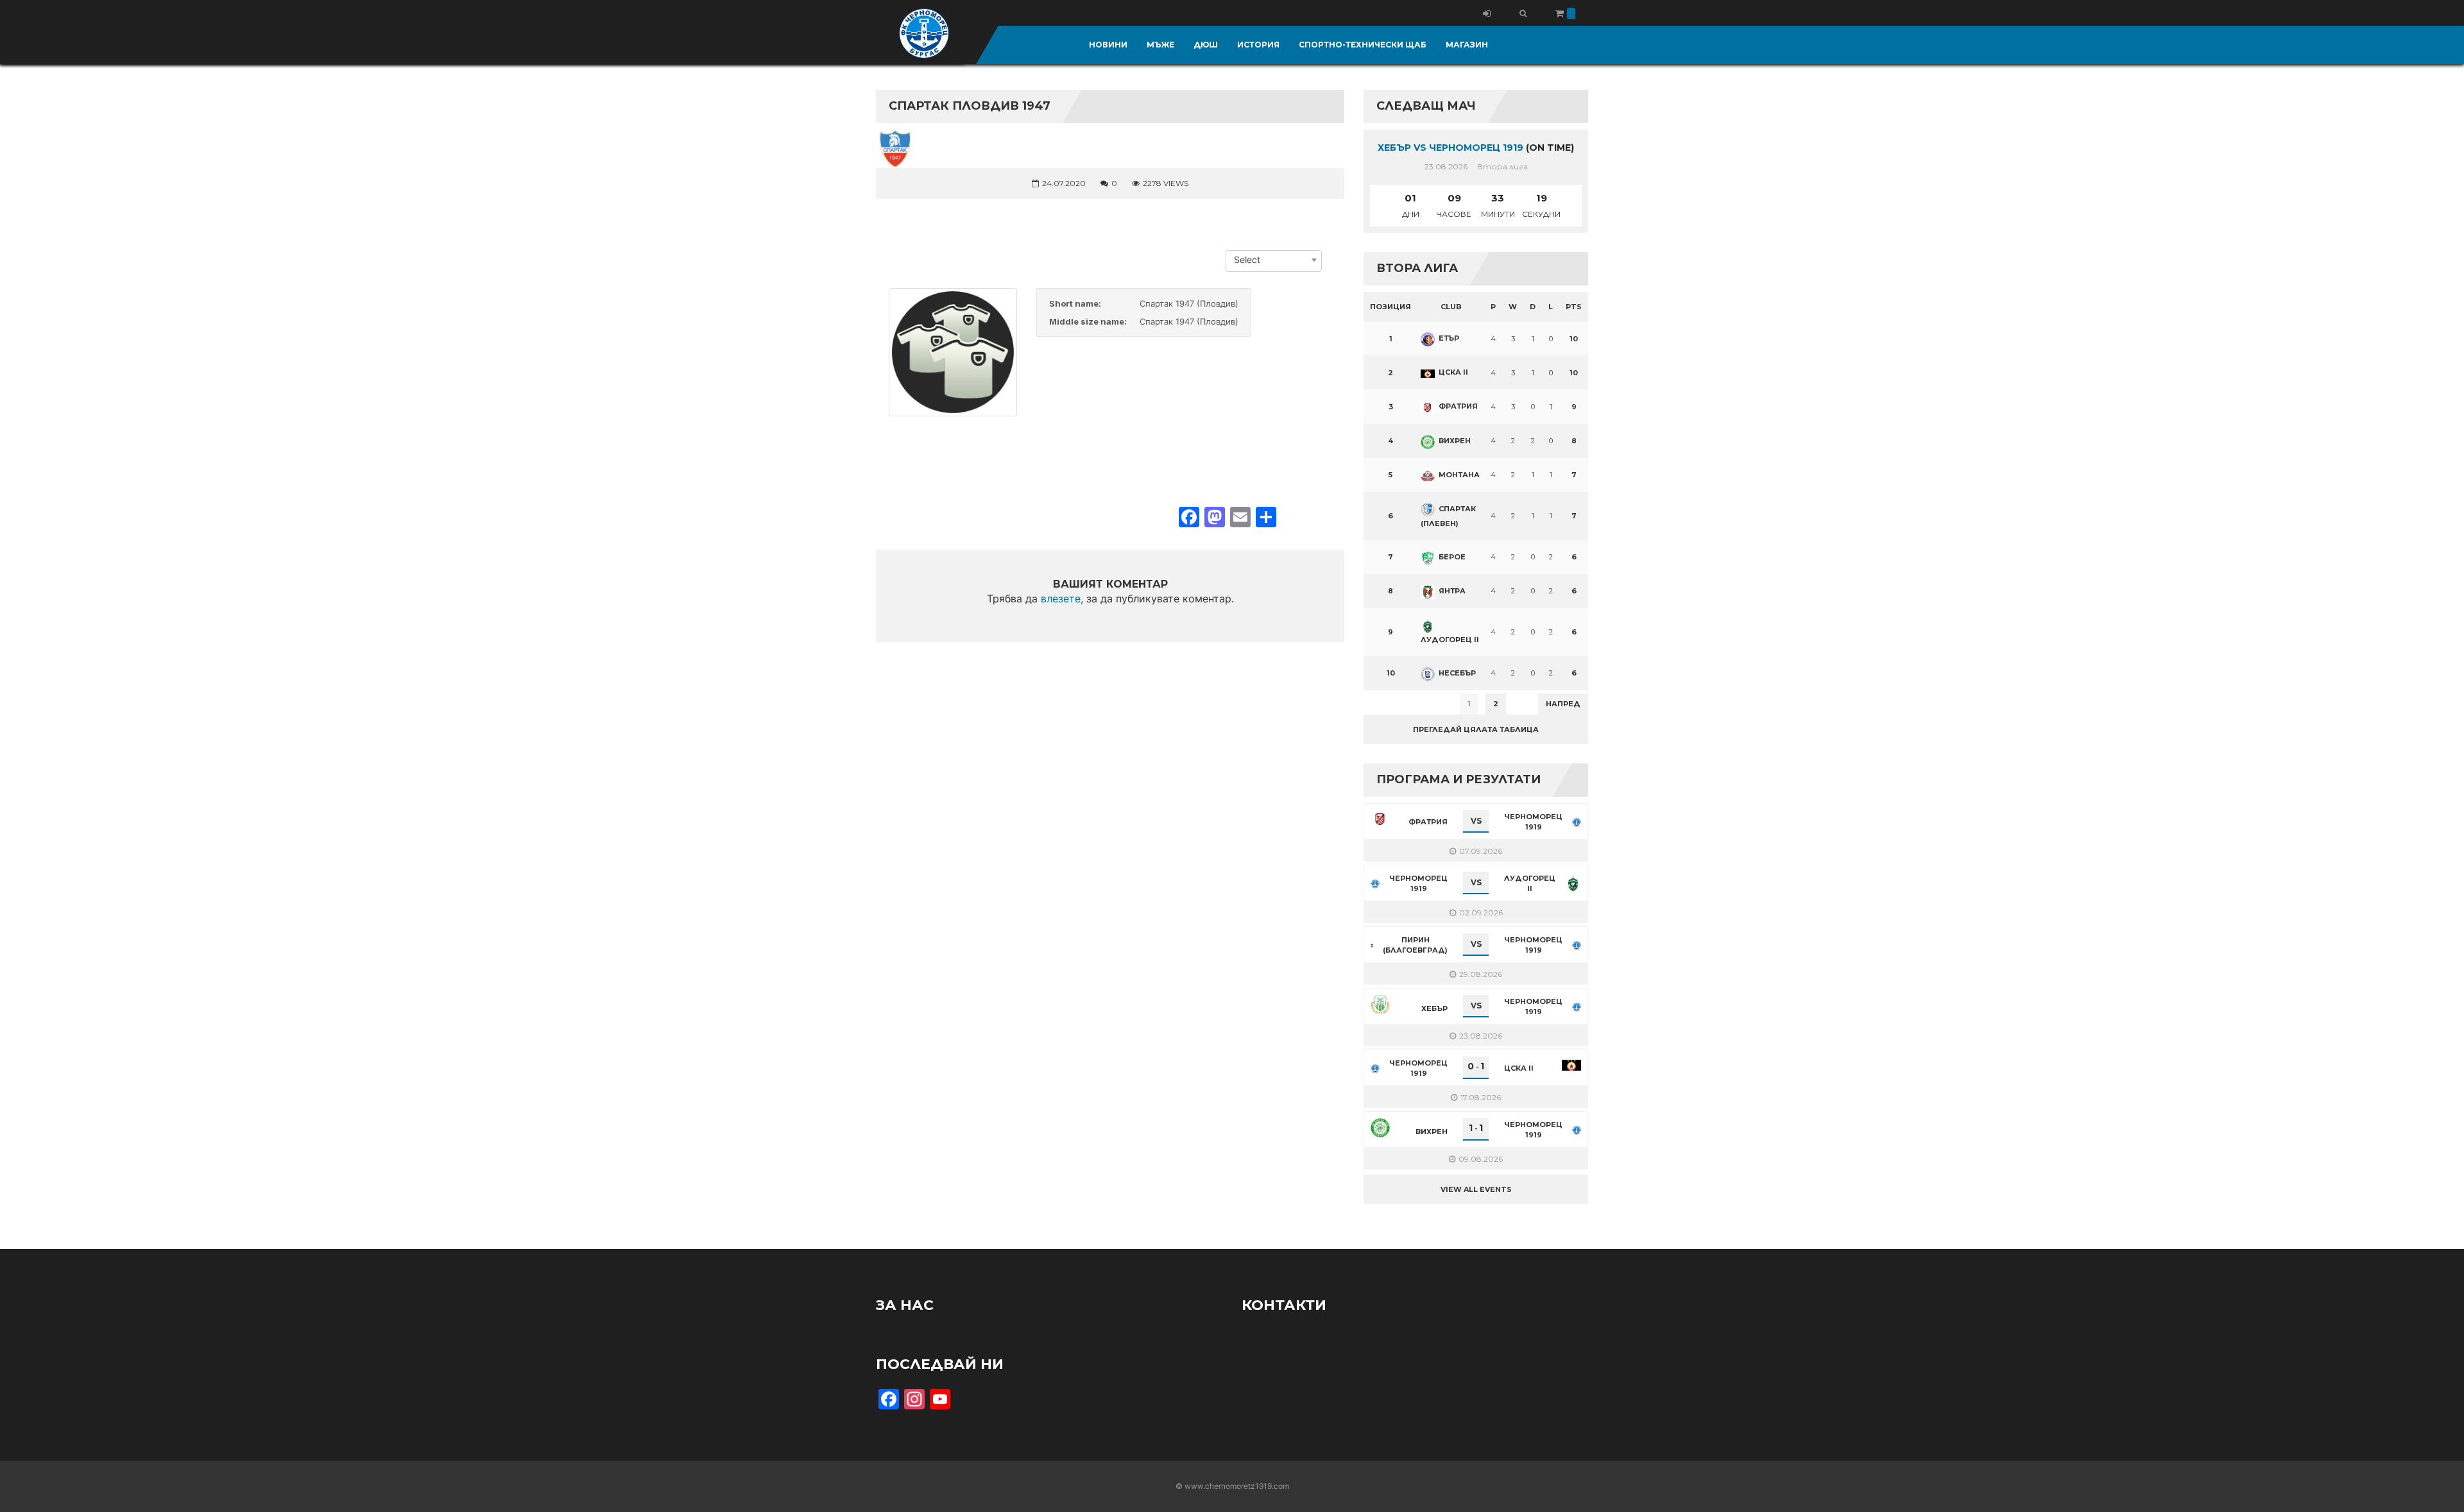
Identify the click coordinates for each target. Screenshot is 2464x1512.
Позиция (1390, 307)
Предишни (1395, 704)
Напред (1563, 704)
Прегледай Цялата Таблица (1476, 729)
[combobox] (1274, 260)
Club (1451, 307)
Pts (1574, 307)
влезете (1061, 599)
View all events (1476, 1189)
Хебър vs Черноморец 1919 (1450, 148)
